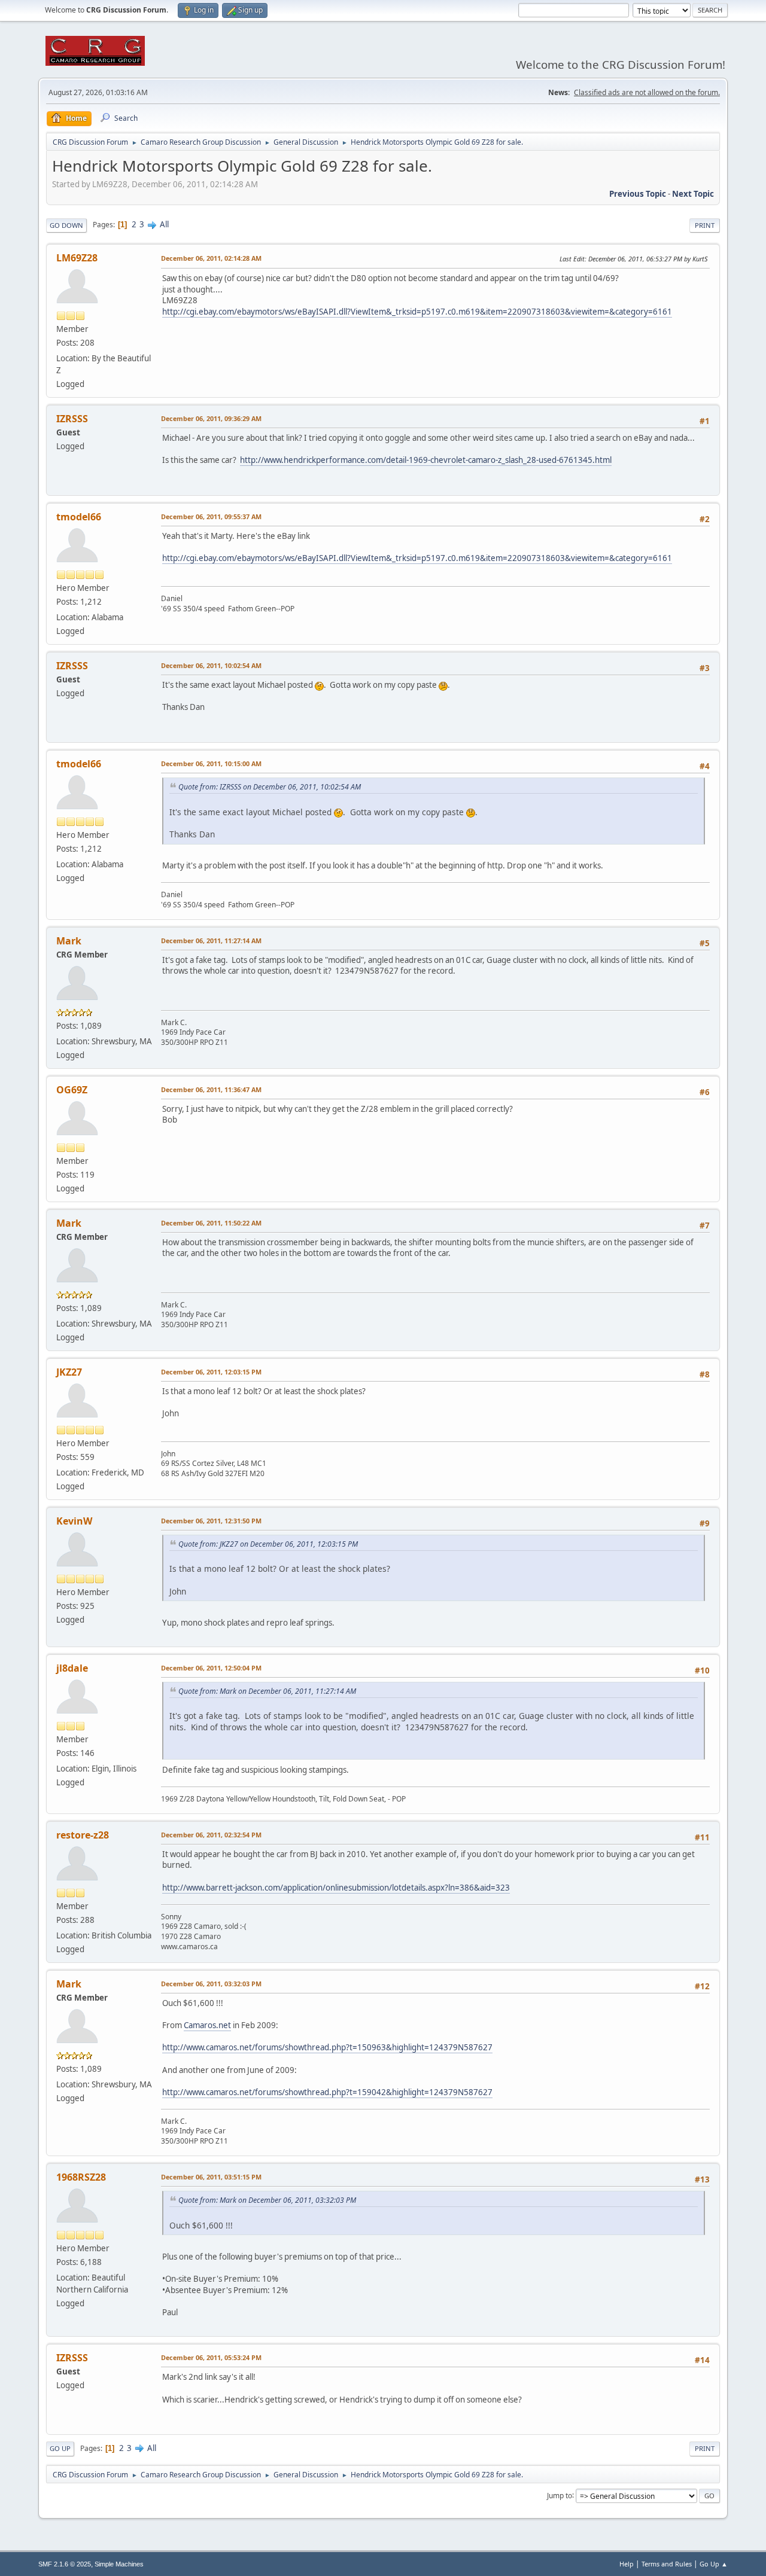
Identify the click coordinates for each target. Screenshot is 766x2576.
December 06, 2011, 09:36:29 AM (211, 418)
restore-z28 (83, 1835)
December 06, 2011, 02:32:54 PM (211, 1835)
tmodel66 (79, 517)
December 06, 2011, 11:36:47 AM (211, 1089)
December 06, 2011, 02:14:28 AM (211, 258)
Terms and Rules (667, 2564)
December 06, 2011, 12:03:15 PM (211, 1372)
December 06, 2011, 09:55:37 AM (211, 516)
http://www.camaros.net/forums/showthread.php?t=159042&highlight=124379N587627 (327, 2092)
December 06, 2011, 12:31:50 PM (211, 1521)
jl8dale (72, 1668)
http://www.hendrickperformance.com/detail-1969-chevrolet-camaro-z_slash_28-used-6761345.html (426, 460)
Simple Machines (119, 2564)
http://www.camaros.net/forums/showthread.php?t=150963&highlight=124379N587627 (327, 2047)
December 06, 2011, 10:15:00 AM (211, 763)
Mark (69, 941)
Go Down (66, 225)
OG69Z (72, 1090)
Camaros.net (207, 2025)
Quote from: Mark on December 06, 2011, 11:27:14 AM (267, 1691)
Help (627, 2564)
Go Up (60, 2448)
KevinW (74, 1521)
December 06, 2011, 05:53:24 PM (211, 2357)
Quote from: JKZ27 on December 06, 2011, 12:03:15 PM (268, 1544)
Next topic (693, 194)
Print (705, 225)
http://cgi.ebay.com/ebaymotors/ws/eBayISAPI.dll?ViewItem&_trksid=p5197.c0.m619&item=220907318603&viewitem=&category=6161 (417, 312)
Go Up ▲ (714, 2564)
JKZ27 (69, 1372)
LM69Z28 (77, 258)
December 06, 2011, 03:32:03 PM (211, 1984)
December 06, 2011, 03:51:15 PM (211, 2177)
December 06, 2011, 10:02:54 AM (211, 665)
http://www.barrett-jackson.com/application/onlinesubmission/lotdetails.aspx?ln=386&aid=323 (336, 1888)
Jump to (560, 2495)
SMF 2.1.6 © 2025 (65, 2564)
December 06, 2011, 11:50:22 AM (211, 1223)
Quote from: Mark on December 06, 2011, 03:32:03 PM (267, 2200)
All (164, 224)
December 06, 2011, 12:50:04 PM (211, 1668)
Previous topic (638, 194)
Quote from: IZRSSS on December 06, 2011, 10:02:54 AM (270, 787)
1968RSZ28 (81, 2177)
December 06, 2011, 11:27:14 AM (211, 941)
